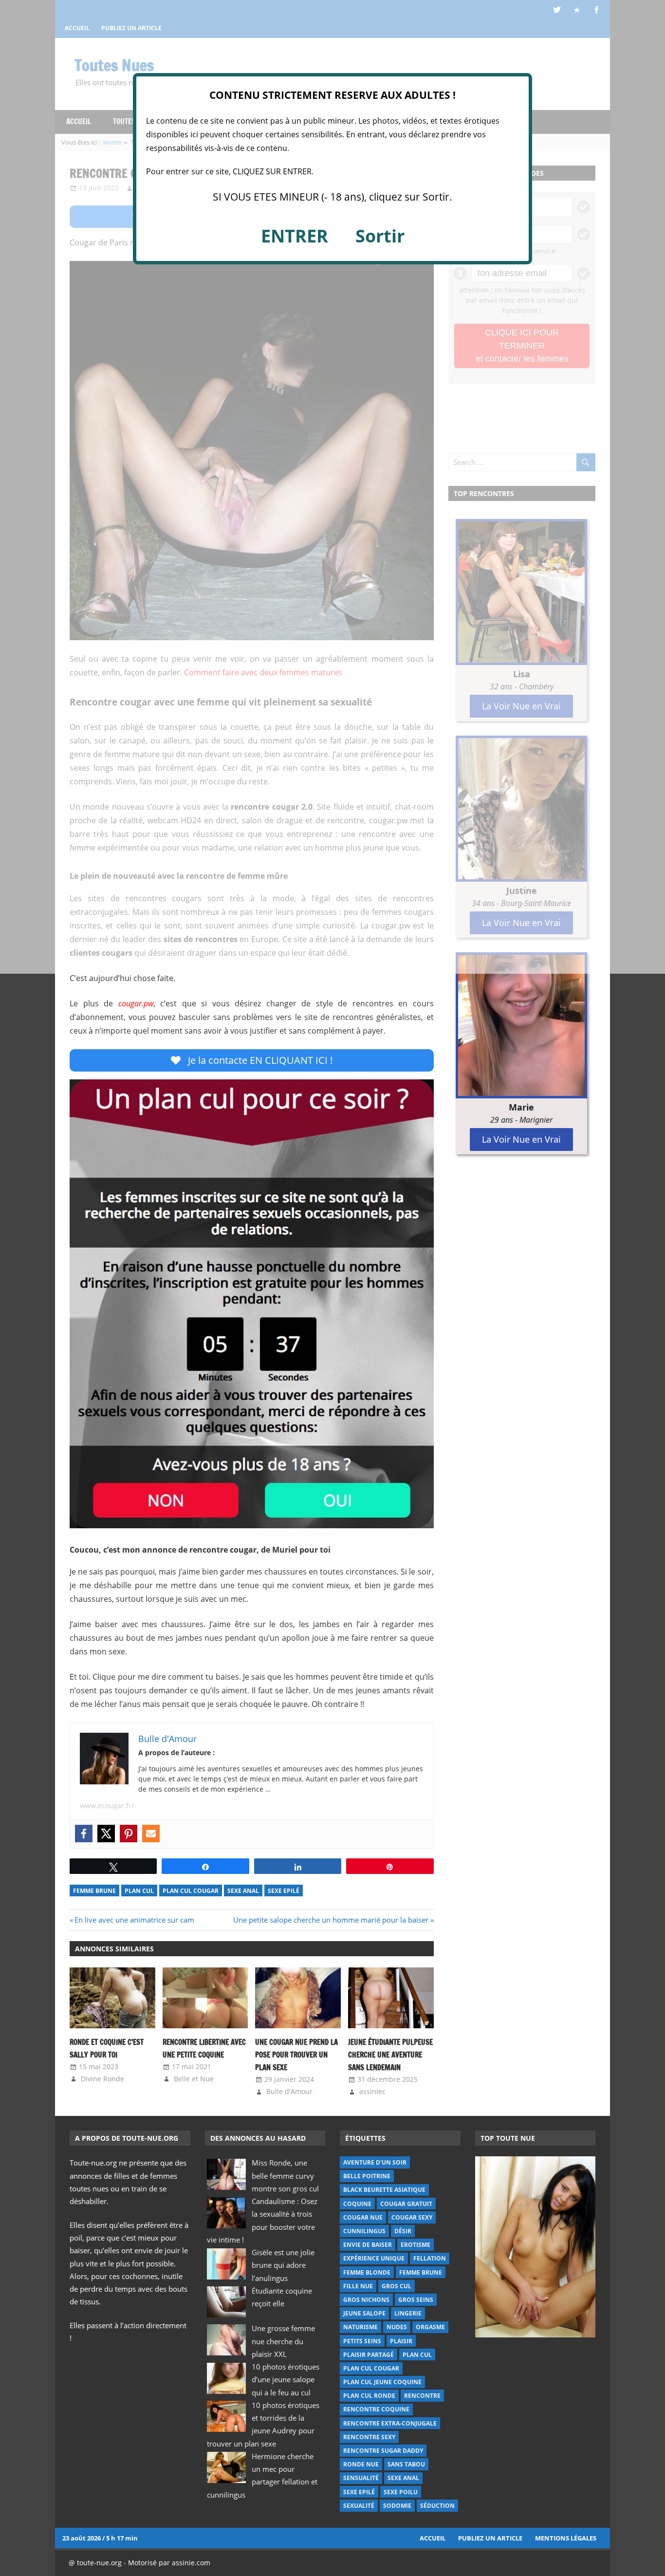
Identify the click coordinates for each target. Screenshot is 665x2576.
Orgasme (430, 2327)
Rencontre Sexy (369, 2437)
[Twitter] (106, 1834)
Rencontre (422, 2396)
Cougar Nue (363, 2217)
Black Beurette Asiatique (384, 2190)
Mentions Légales (566, 2538)
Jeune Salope (364, 2313)
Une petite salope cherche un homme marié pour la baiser (331, 1920)
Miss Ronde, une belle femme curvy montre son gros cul (285, 2176)
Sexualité (359, 2506)
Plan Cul (139, 1891)
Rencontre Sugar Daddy (383, 2451)
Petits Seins (362, 2341)
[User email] (151, 1834)
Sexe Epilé (284, 1891)
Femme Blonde (367, 2272)
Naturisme (360, 2327)
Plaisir (401, 2341)
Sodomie (397, 2506)
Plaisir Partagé (369, 2355)
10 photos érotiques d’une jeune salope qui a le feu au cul (286, 2380)
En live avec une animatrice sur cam (134, 1920)
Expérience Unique (374, 2258)
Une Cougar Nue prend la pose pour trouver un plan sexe (296, 2055)
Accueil (433, 2538)
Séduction (437, 2506)
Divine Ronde (102, 2079)
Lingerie (408, 2313)
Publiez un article (490, 2538)
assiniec (372, 2091)
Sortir (380, 236)
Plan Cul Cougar (191, 1891)
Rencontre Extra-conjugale (390, 2423)
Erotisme (416, 2245)
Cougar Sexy (412, 2217)
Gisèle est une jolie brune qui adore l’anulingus (283, 2265)
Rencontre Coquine (376, 2409)
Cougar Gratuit (406, 2204)
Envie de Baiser (368, 2245)
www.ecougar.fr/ (107, 1806)
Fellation (430, 2258)
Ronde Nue (361, 2464)
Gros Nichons (366, 2300)
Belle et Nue (194, 2079)
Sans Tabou (406, 2464)
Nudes (397, 2327)
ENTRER (295, 236)
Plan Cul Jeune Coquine (382, 2382)
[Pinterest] (129, 1834)
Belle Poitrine (367, 2176)
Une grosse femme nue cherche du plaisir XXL (283, 2341)
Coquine (357, 2204)
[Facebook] (84, 1834)
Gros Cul (397, 2286)
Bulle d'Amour (289, 2091)
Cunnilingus (364, 2231)
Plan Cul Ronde (369, 2396)
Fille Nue (358, 2286)
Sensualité (361, 2478)
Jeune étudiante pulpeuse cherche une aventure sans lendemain (390, 2055)
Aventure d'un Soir (375, 2162)
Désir (403, 2231)
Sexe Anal (243, 1891)
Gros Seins (416, 2300)
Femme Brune (94, 1891)
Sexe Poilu (401, 2492)
